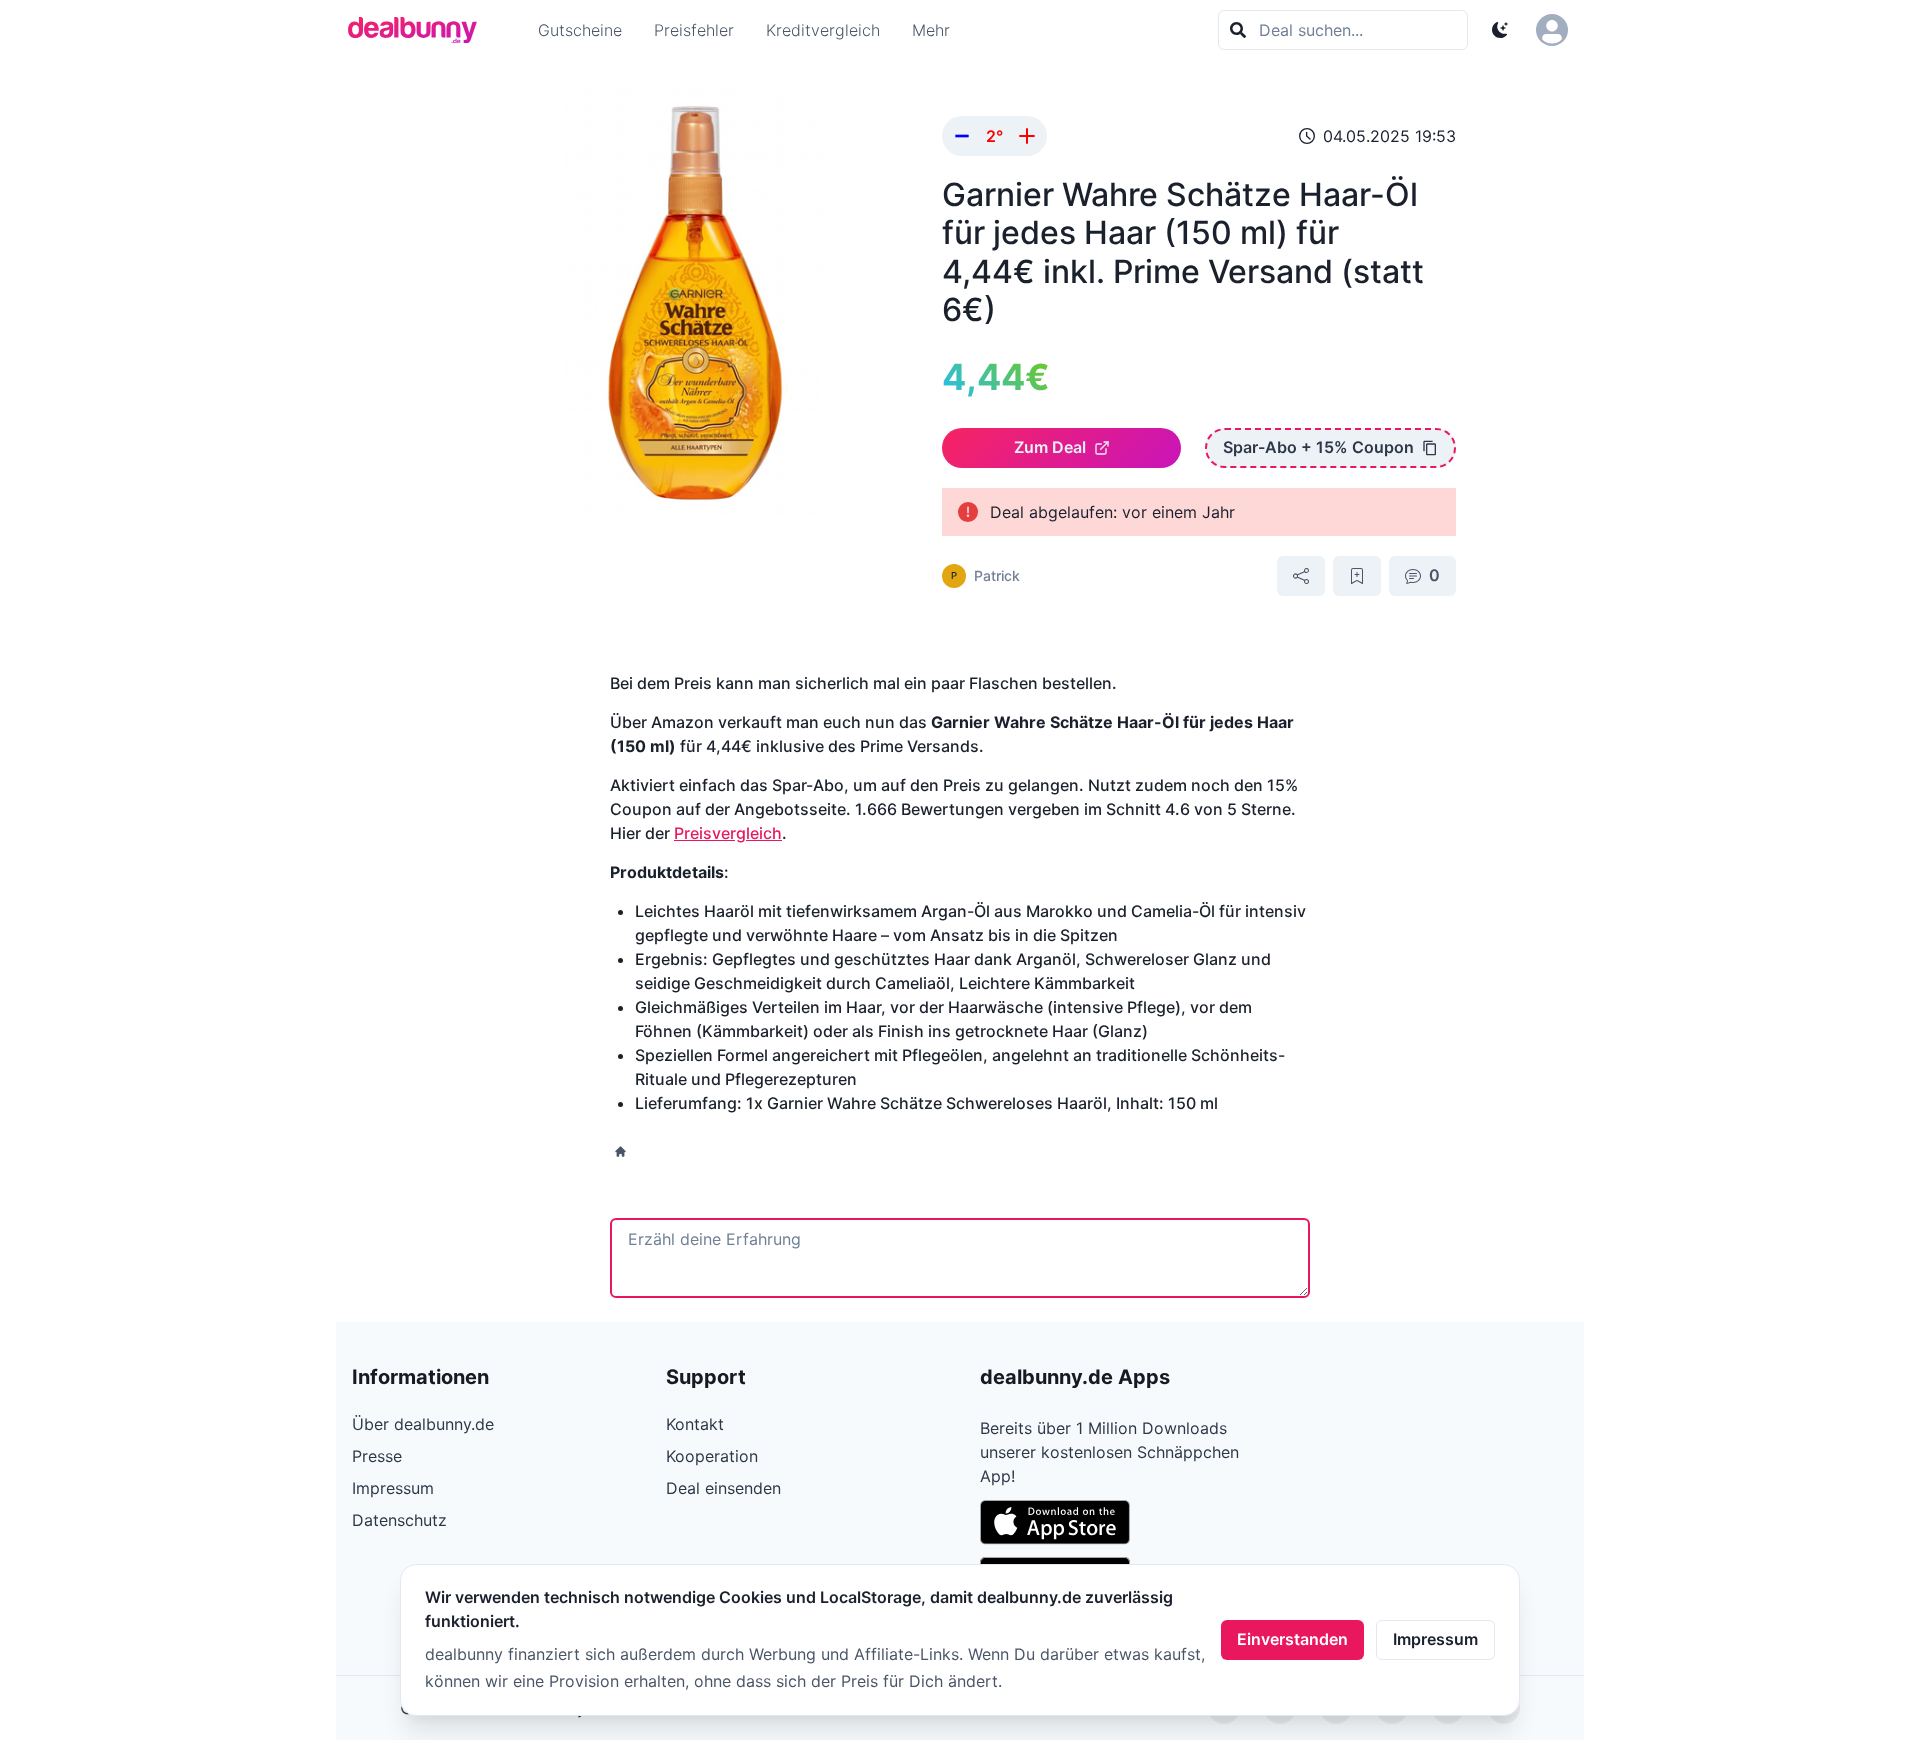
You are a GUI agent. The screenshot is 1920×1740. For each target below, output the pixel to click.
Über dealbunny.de (423, 1424)
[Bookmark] (1357, 576)
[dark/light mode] (1500, 30)
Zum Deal (1050, 447)
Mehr (931, 30)
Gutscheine (580, 30)
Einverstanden (1292, 1639)
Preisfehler (694, 30)
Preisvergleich (728, 833)
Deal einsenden (723, 1488)
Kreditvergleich (823, 30)
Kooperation (712, 1456)
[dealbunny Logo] (419, 30)
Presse (377, 1456)
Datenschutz (399, 1520)
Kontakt (695, 1424)
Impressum (1435, 1639)
